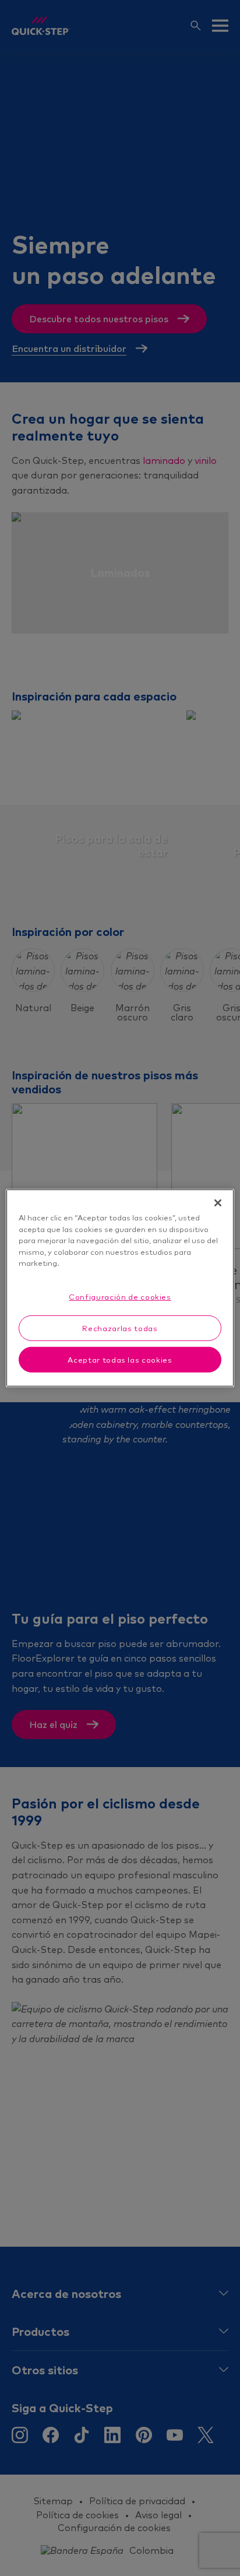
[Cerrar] (218, 1203)
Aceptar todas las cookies (120, 1360)
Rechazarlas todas (120, 1328)
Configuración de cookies (120, 1296)
